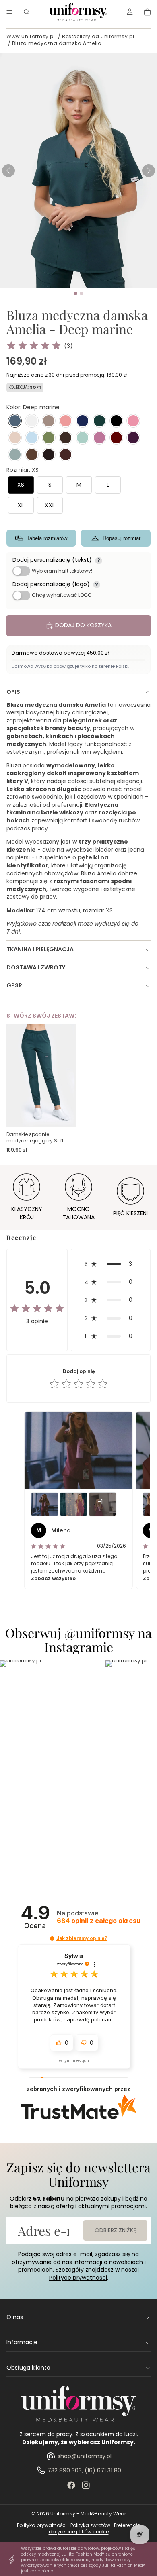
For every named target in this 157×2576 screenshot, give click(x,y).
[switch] (21, 571)
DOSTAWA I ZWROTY (36, 967)
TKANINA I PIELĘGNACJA (40, 949)
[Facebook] (71, 2485)
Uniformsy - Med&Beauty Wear (88, 2514)
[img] (34, 346)
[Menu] (9, 12)
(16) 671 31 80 (103, 2470)
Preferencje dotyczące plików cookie (95, 2529)
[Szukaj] (27, 12)
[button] (149, 171)
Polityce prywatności (78, 2278)
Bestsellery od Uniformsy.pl (98, 36)
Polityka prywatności (42, 2525)
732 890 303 (65, 2470)
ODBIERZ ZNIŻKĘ (115, 2230)
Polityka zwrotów (90, 2525)
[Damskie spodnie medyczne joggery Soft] (41, 1075)
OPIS (13, 692)
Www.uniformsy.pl (31, 36)
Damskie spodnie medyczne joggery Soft (35, 1137)
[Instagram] (86, 2485)
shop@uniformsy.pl (85, 2456)
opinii (99, 1921)
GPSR (14, 985)
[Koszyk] (147, 12)
